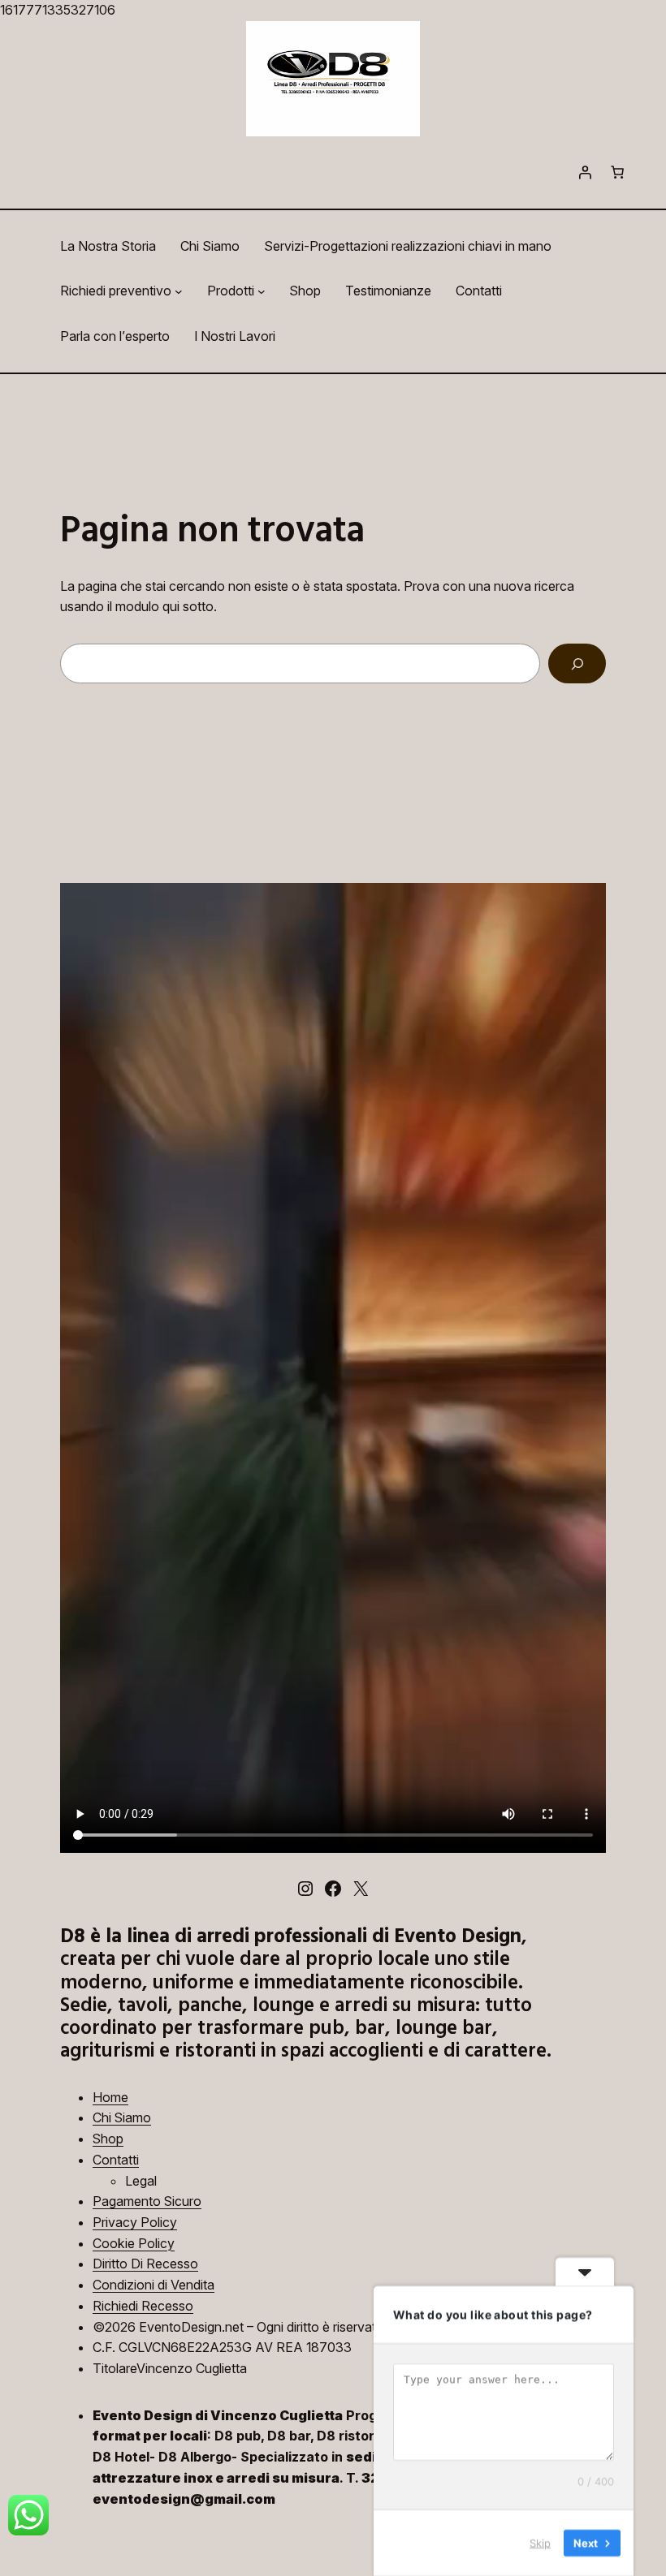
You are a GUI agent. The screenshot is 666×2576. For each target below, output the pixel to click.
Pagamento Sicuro (147, 2201)
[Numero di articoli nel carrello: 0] (617, 172)
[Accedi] (585, 172)
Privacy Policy (135, 2222)
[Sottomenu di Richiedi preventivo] (179, 291)
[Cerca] (577, 663)
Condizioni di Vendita (154, 2285)
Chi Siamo (122, 2117)
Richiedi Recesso (143, 2306)
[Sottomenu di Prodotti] (262, 291)
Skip (540, 2543)
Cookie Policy (134, 2243)
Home (110, 2097)
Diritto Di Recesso (145, 2264)
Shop (108, 2139)
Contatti (116, 2160)
